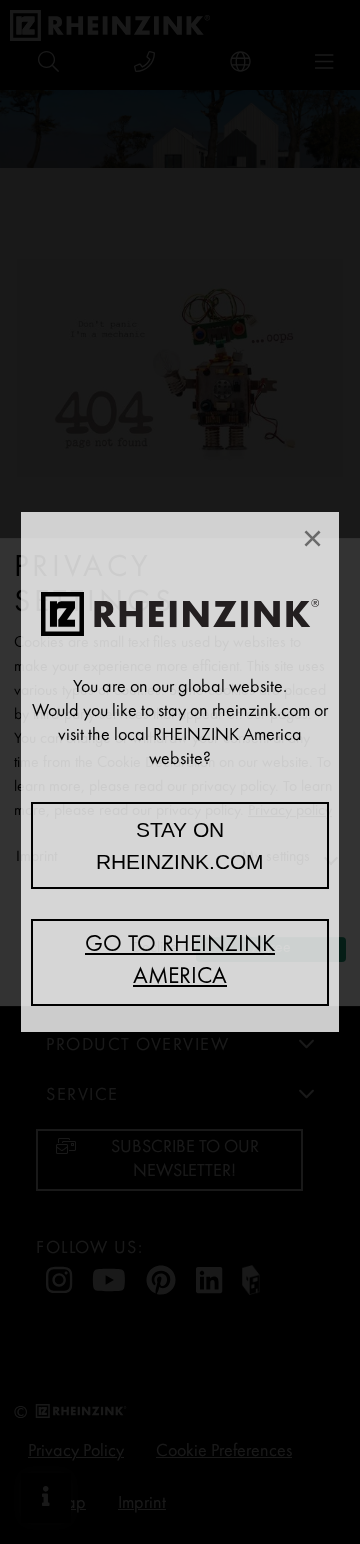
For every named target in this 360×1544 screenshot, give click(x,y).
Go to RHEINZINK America (180, 962)
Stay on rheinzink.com (180, 845)
